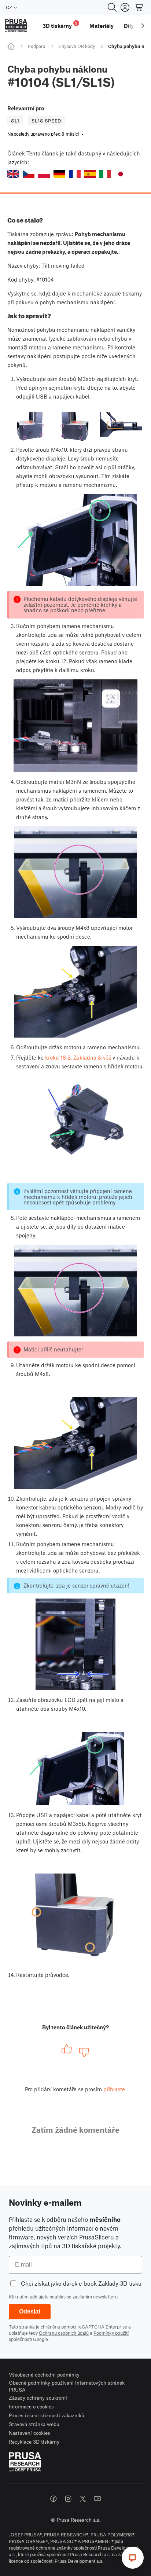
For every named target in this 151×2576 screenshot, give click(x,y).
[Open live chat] (133, 2558)
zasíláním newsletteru (95, 2297)
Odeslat (30, 2311)
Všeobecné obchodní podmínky (44, 2375)
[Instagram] (68, 2499)
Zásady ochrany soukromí (38, 2398)
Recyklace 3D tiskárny (34, 2442)
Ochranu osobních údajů (64, 2333)
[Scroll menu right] (143, 26)
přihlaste (114, 2089)
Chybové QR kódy (77, 46)
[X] (83, 2499)
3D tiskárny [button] (60, 25)
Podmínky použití (111, 2333)
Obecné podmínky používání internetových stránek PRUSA (67, 2386)
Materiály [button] (102, 26)
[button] (13, 174)
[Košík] (139, 7)
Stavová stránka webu (34, 2424)
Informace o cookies (31, 2406)
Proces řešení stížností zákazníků (47, 2415)
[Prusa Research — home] (16, 26)
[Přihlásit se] (125, 7)
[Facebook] (54, 2499)
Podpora (37, 46)
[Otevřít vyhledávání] (112, 7)
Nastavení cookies (30, 2433)
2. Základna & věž (89, 1057)
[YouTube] (97, 2499)
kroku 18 (56, 1057)
